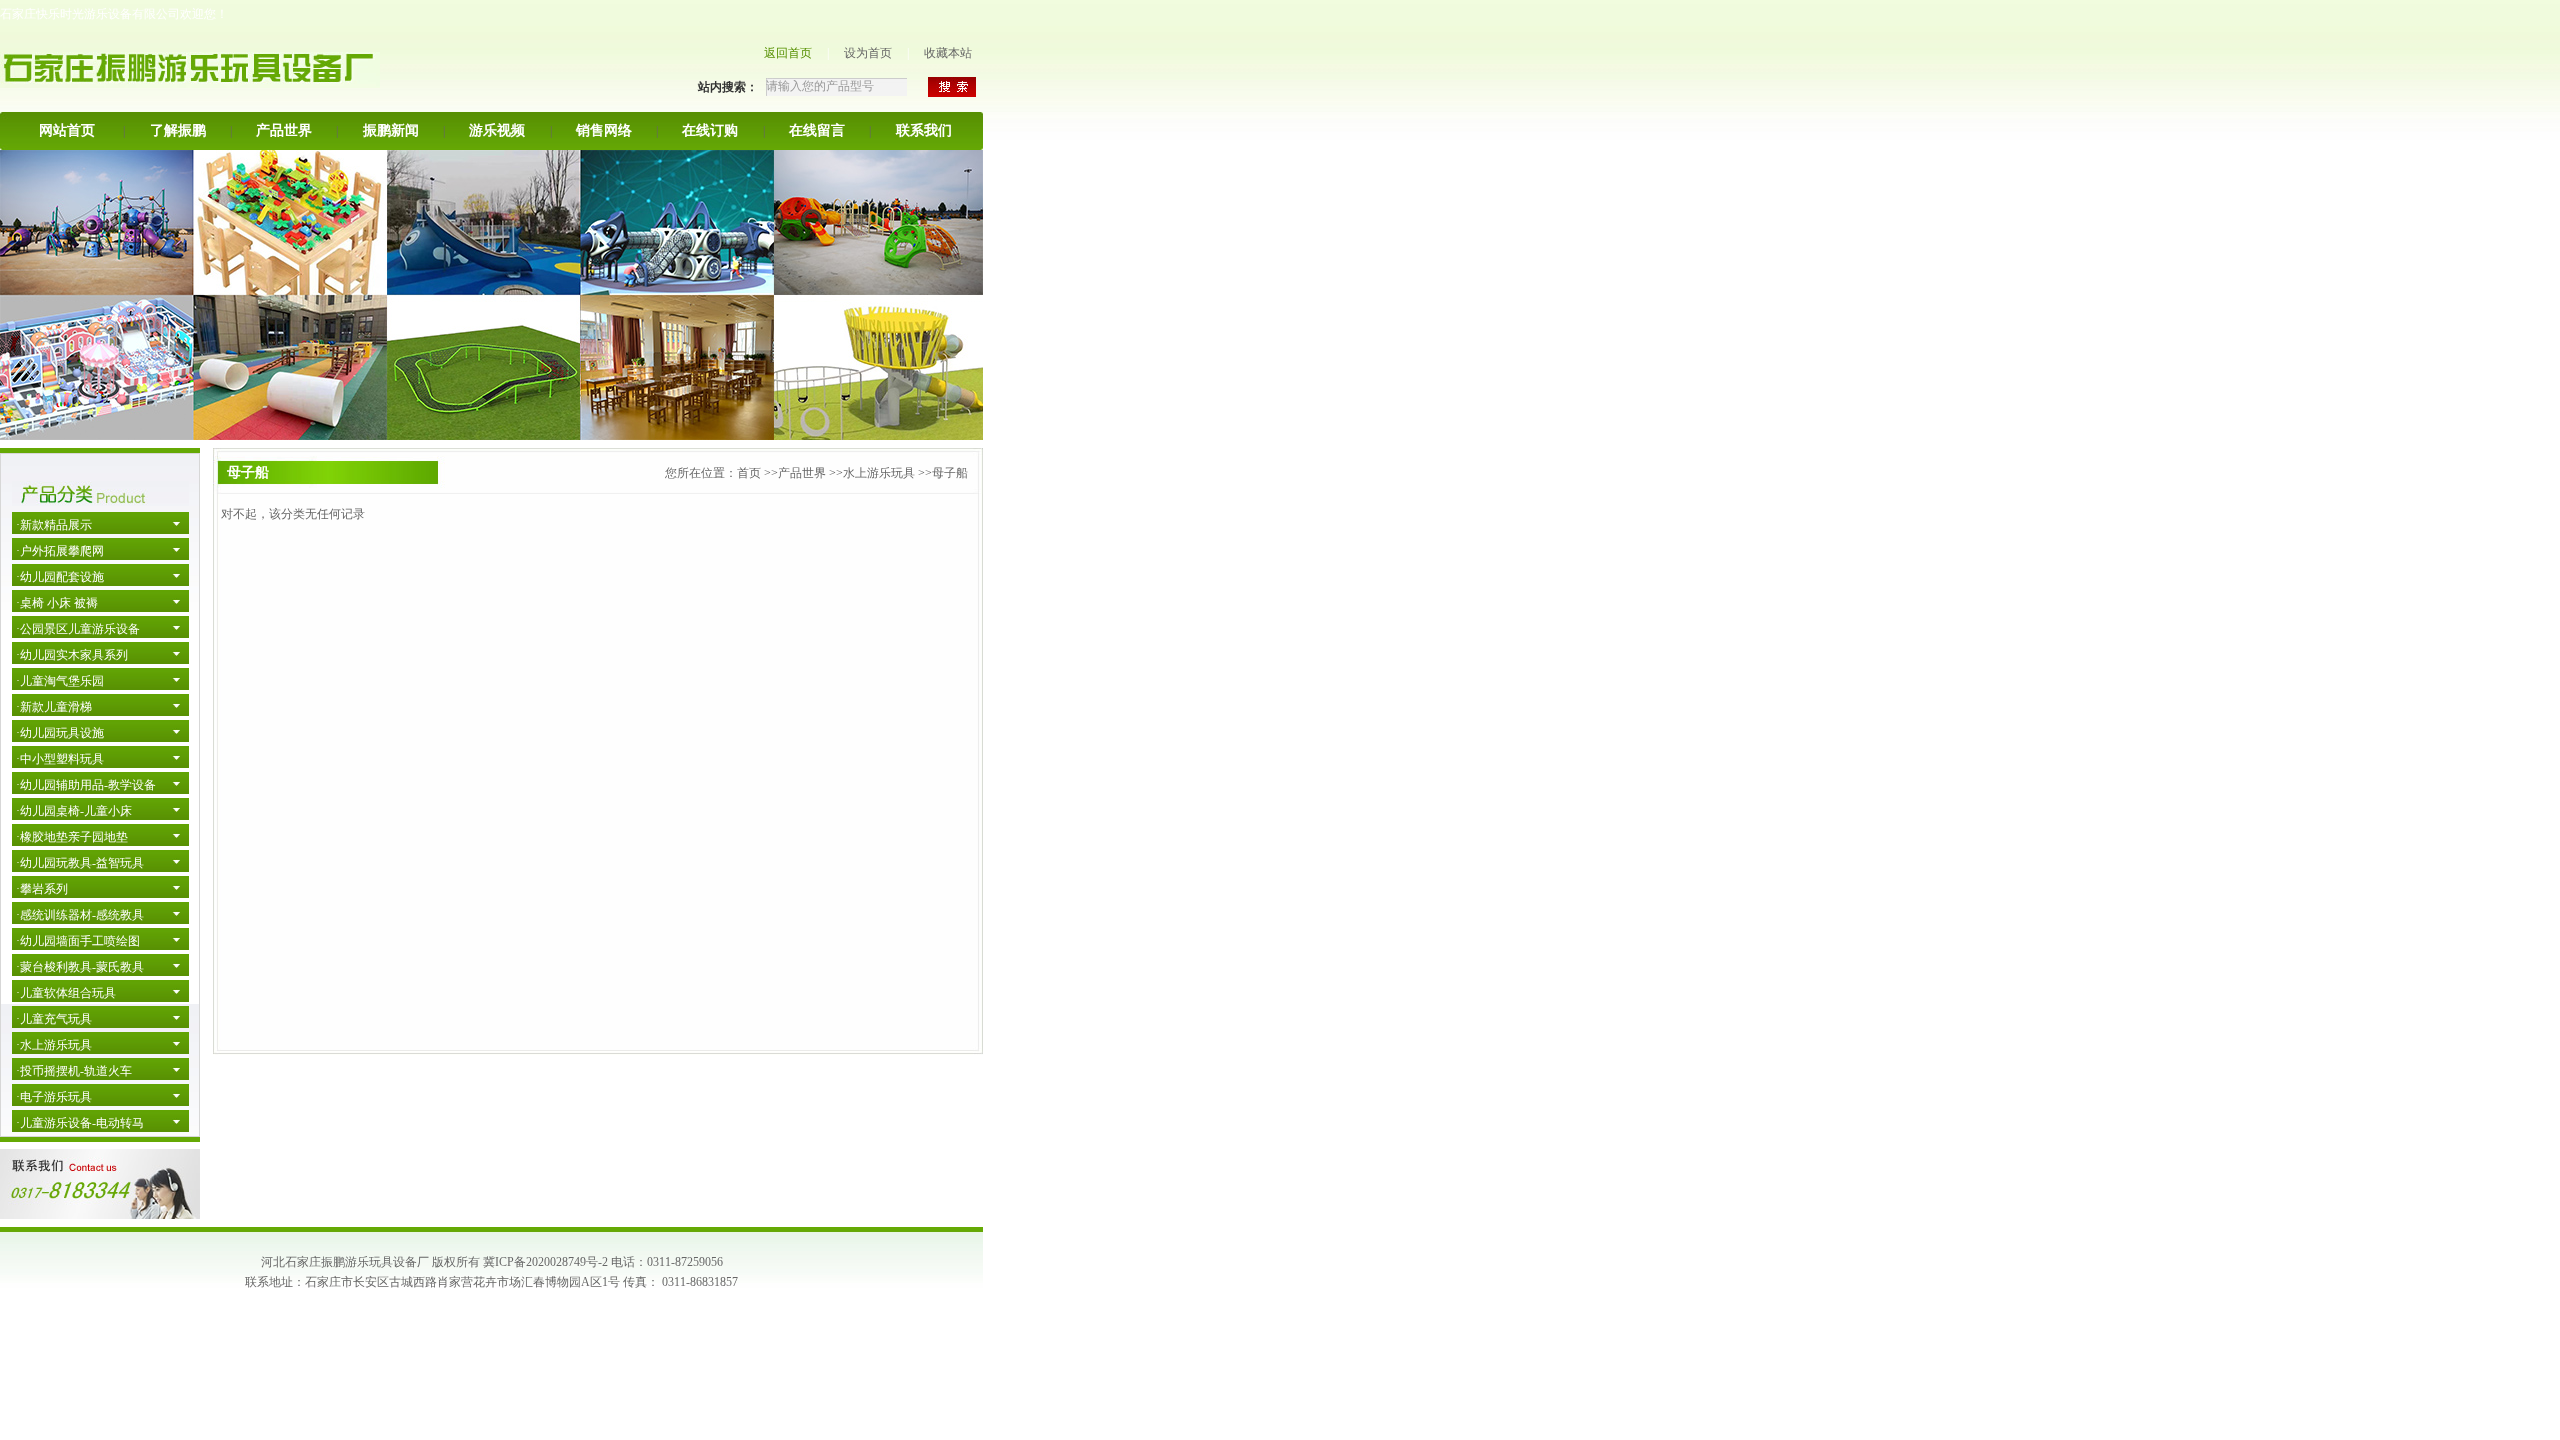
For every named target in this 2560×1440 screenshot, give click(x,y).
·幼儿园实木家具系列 (72, 655)
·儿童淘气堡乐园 (60, 681)
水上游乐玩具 (879, 473)
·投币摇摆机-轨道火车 (74, 1071)
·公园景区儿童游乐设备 (78, 629)
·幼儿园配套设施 (60, 577)
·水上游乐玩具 (54, 1045)
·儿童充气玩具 (54, 1019)
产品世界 (284, 130)
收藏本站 (948, 53)
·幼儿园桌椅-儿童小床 (74, 811)
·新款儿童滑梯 (54, 707)
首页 (749, 473)
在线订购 (710, 130)
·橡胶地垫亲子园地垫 (72, 837)
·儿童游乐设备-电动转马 (80, 1123)
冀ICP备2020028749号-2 (545, 1262)
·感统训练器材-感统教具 (80, 915)
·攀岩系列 (42, 889)
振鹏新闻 (391, 130)
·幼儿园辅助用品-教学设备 (86, 785)
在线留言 (817, 130)
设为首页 (868, 53)
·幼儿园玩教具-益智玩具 (80, 863)
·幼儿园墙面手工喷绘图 (78, 941)
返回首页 (788, 53)
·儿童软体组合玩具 (66, 993)
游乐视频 (497, 130)
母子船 (950, 473)
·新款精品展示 (54, 525)
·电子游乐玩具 (54, 1097)
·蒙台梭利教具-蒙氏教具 (80, 967)
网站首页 (67, 130)
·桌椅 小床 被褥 (57, 603)
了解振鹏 (178, 130)
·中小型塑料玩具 (60, 759)
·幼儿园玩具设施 (60, 733)
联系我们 (924, 130)
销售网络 (604, 130)
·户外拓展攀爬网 (60, 551)
